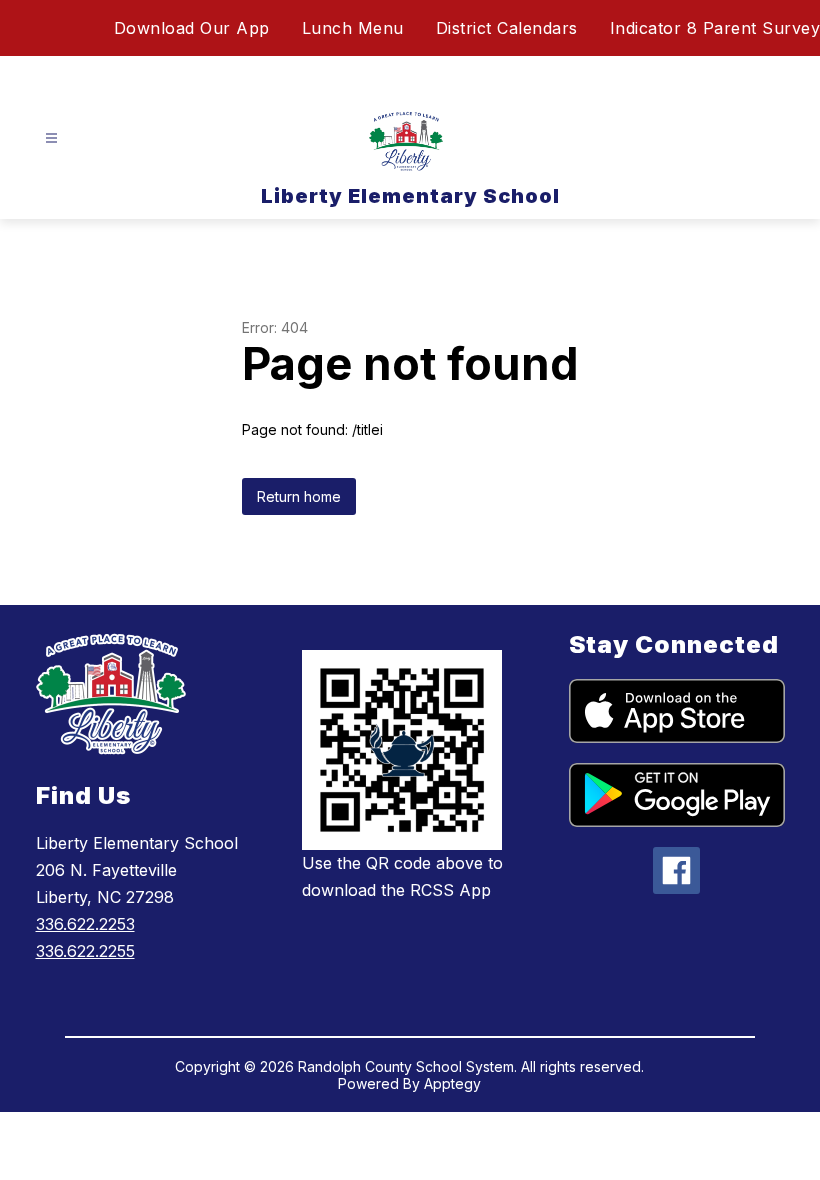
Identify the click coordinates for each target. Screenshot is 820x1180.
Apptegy (452, 1083)
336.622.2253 (85, 924)
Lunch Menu (353, 28)
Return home (299, 496)
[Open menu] (51, 138)
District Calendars (507, 28)
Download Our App (192, 28)
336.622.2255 (85, 951)
